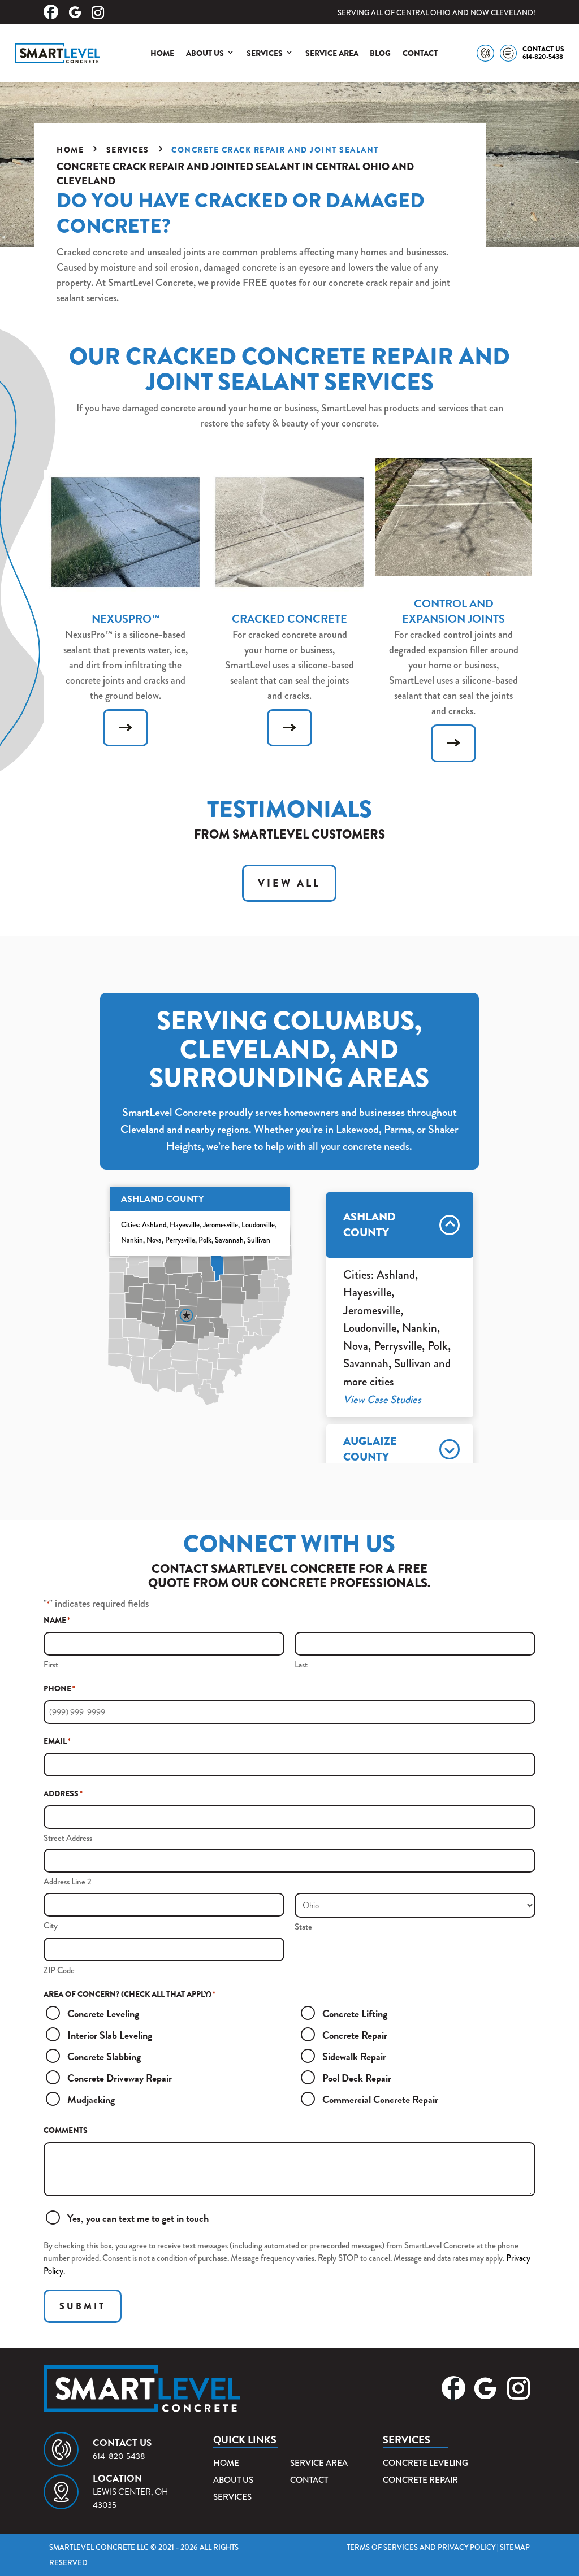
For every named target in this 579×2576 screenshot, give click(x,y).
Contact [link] (420, 53)
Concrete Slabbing (104, 2056)
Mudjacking (91, 2099)
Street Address (68, 1838)
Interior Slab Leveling (110, 2035)
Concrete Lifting (355, 2014)
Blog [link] (380, 53)
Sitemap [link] (515, 2547)
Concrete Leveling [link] (425, 2463)
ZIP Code (59, 1970)
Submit (83, 2306)
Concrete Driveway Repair (120, 2078)
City (51, 1926)
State (303, 1927)
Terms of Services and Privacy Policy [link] (421, 2547)
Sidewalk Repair (354, 2056)
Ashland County (370, 1225)
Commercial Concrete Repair (380, 2099)
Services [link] (265, 53)
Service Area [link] (332, 53)
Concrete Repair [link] (420, 2480)
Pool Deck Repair (357, 2078)
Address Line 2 (68, 1882)
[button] (53, 12)
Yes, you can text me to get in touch (138, 2218)
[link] (58, 53)
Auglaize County (370, 1449)
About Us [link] (205, 53)
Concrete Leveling (103, 2014)
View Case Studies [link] (382, 1399)
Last (301, 1665)
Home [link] (162, 53)
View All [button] (289, 883)
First (51, 1665)
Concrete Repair (355, 2035)
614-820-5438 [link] (543, 57)
